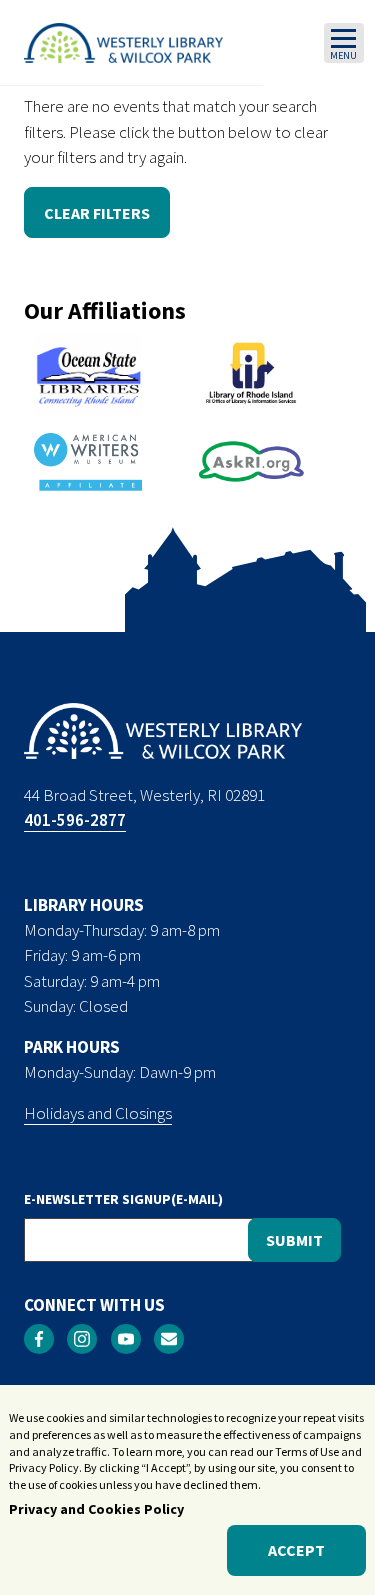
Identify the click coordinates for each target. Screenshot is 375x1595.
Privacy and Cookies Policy (96, 1509)
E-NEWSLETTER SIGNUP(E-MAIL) (123, 1199)
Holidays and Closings (98, 1113)
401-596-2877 (75, 820)
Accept (296, 1550)
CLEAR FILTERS (97, 213)
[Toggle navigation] (344, 43)
